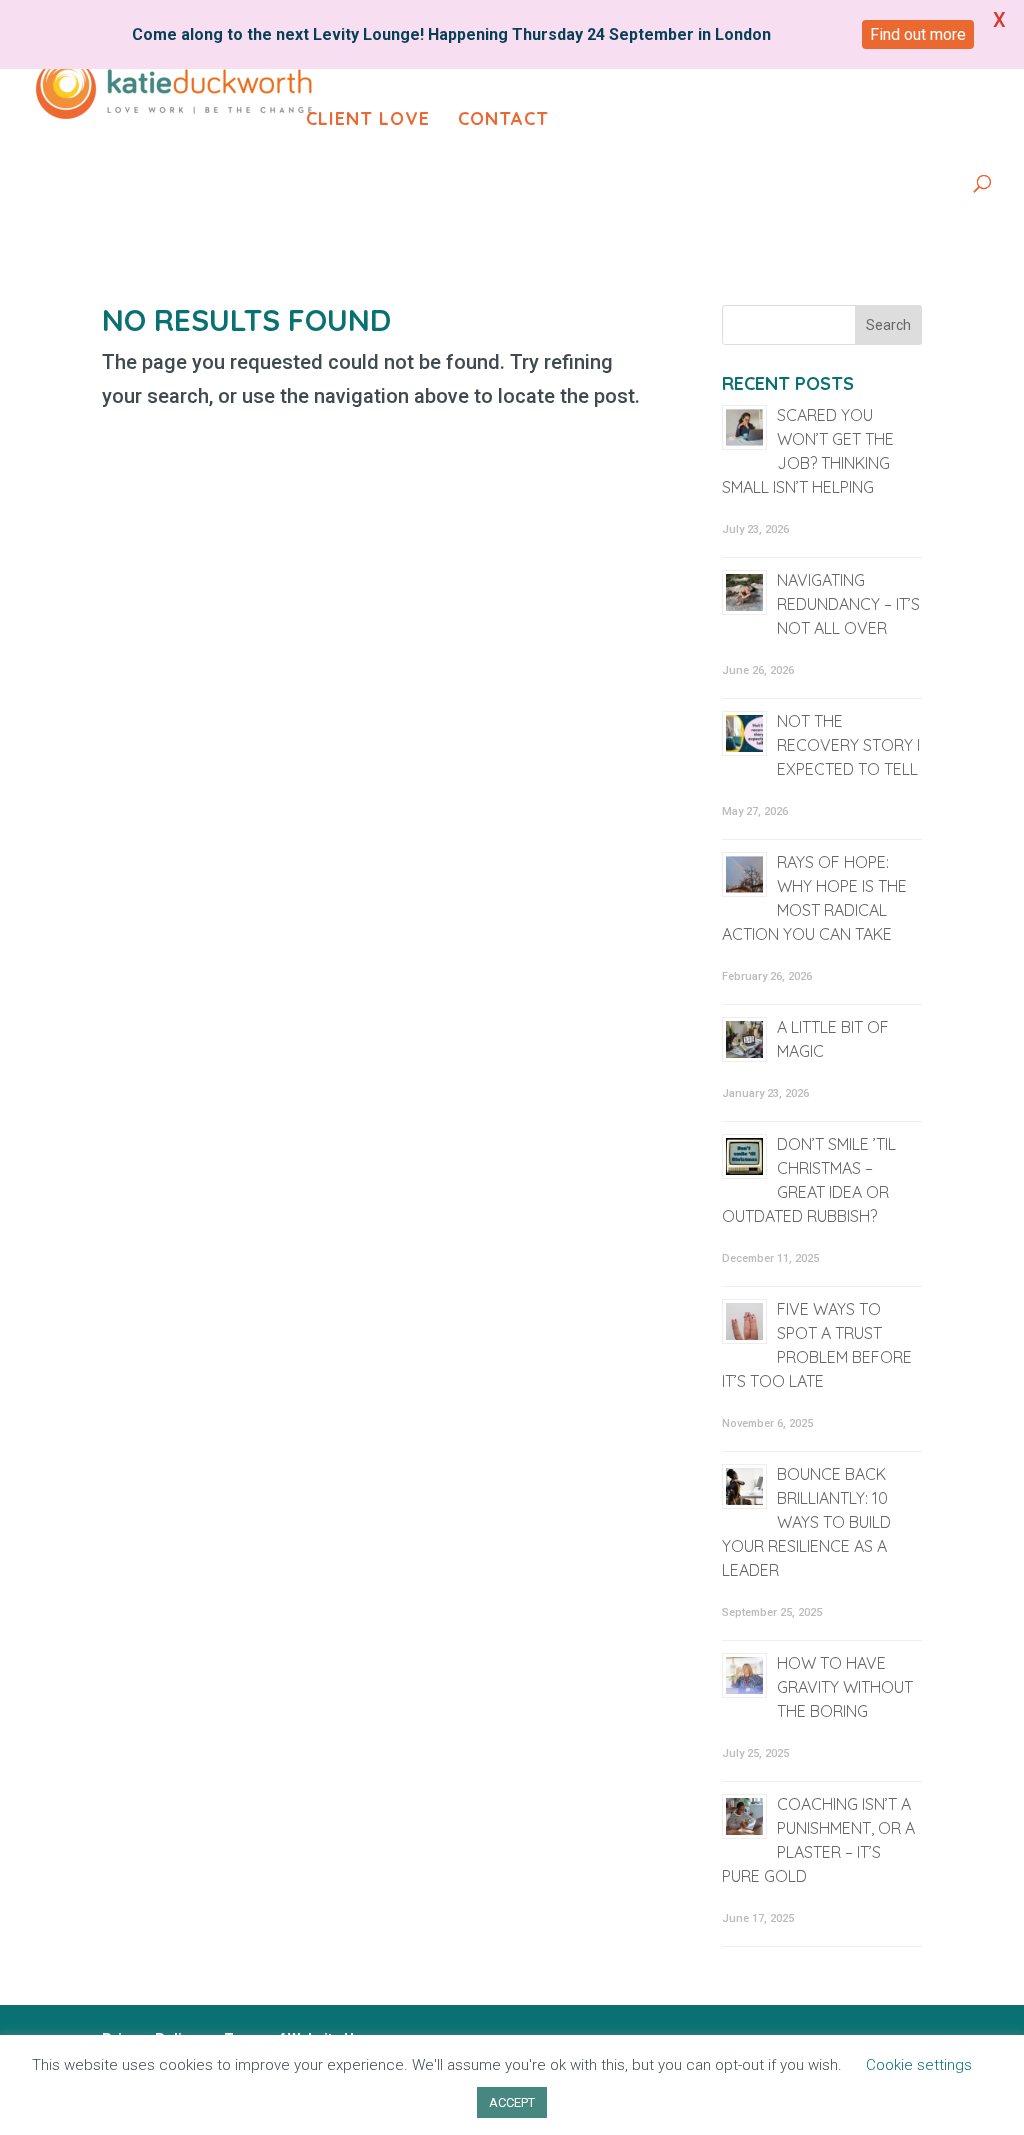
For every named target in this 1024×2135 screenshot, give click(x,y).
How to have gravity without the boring (845, 1687)
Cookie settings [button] (919, 2065)
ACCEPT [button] (512, 2102)
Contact (503, 121)
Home (333, 58)
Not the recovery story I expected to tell (848, 745)
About (422, 58)
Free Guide (539, 58)
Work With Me (697, 58)
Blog (846, 58)
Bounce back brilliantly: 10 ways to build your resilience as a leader (806, 1522)
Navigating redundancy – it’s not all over (848, 604)
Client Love (368, 121)
